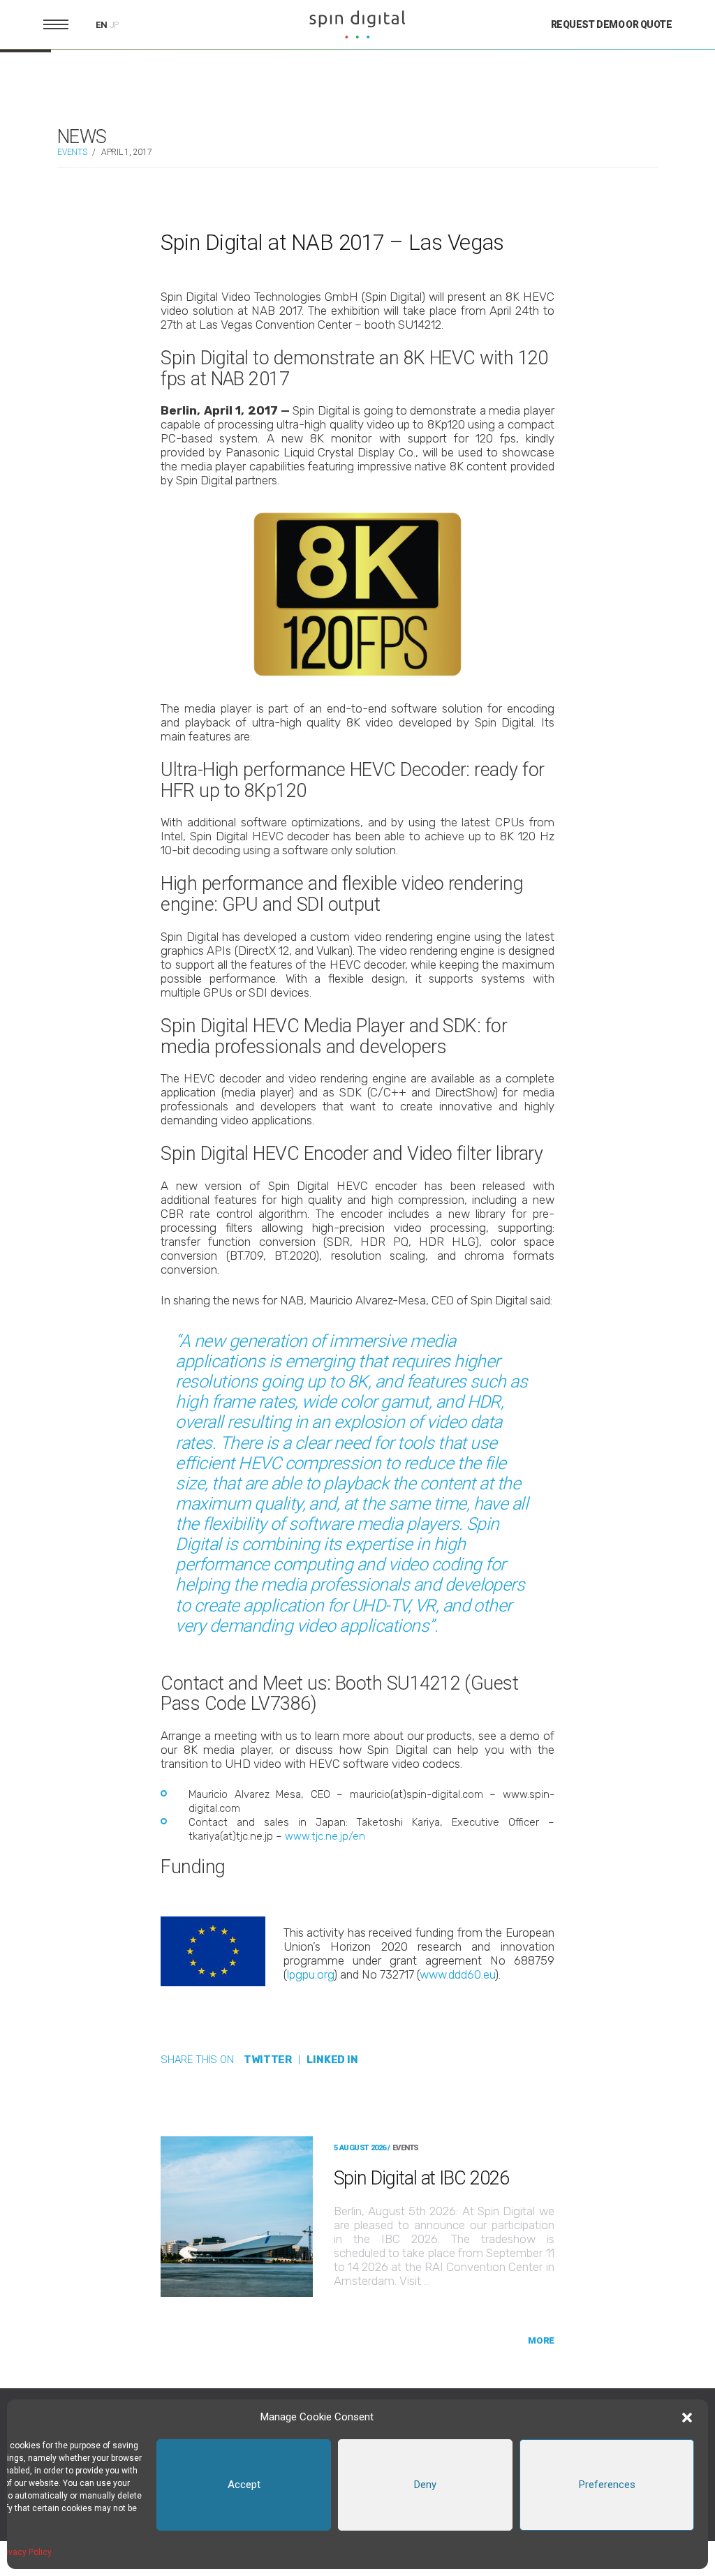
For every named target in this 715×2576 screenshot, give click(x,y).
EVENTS (72, 152)
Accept (244, 2485)
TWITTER (268, 2060)
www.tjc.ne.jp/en (325, 1836)
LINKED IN (332, 2060)
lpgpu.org (310, 1974)
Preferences (607, 2485)
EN (102, 25)
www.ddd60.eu (457, 1974)
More (541, 2340)
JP (115, 25)
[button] (687, 2418)
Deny (425, 2485)
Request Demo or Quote (611, 24)
